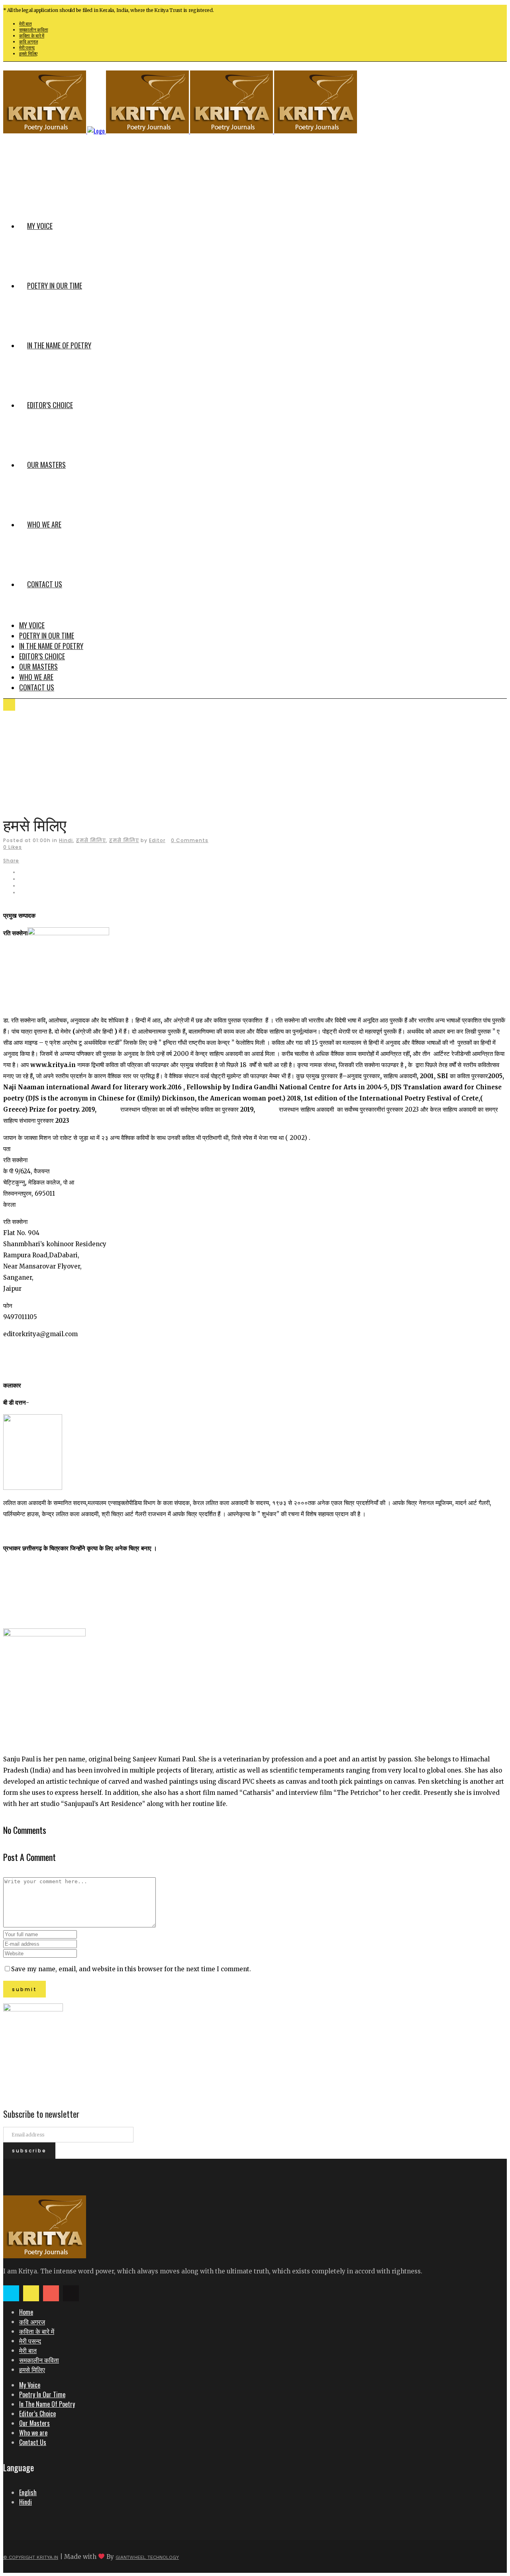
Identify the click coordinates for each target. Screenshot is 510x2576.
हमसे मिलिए (28, 54)
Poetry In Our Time (42, 2394)
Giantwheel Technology (147, 2557)
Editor (157, 840)
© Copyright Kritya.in (31, 2557)
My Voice (30, 2385)
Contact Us (33, 2442)
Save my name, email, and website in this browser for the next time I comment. (131, 1969)
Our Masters (34, 2423)
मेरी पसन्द (27, 48)
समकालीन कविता (33, 30)
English (28, 2492)
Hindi (66, 840)
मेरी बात (25, 24)
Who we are (33, 2433)
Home (26, 2312)
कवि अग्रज (28, 42)
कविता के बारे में (32, 36)
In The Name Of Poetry (47, 2404)
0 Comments (190, 840)
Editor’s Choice (37, 2414)
